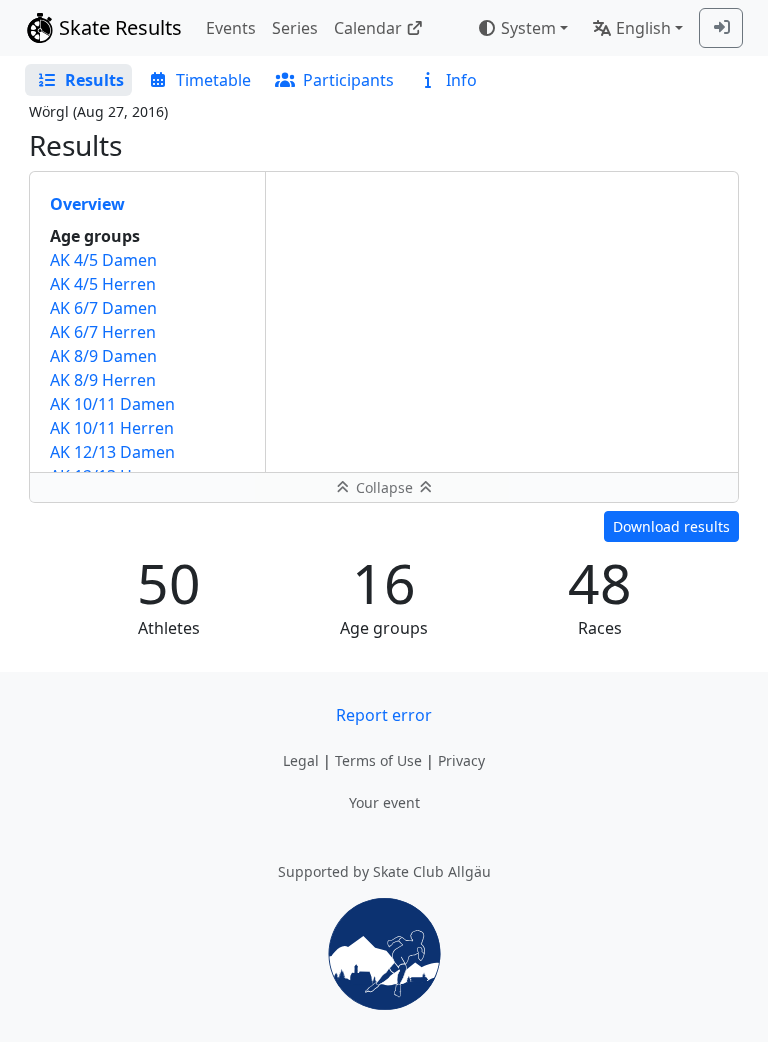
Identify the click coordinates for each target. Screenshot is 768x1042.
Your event (384, 802)
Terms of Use (378, 760)
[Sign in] (721, 28)
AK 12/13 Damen (112, 452)
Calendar (368, 28)
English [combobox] (643, 28)
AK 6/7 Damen (103, 308)
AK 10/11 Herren (112, 428)
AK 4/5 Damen (103, 260)
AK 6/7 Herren (103, 332)
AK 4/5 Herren (103, 284)
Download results (671, 526)
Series (295, 28)
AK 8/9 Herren (103, 380)
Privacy (461, 760)
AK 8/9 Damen (103, 356)
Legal (301, 760)
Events (231, 28)
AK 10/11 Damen (112, 404)
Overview (87, 204)
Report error (384, 715)
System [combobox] (528, 28)
